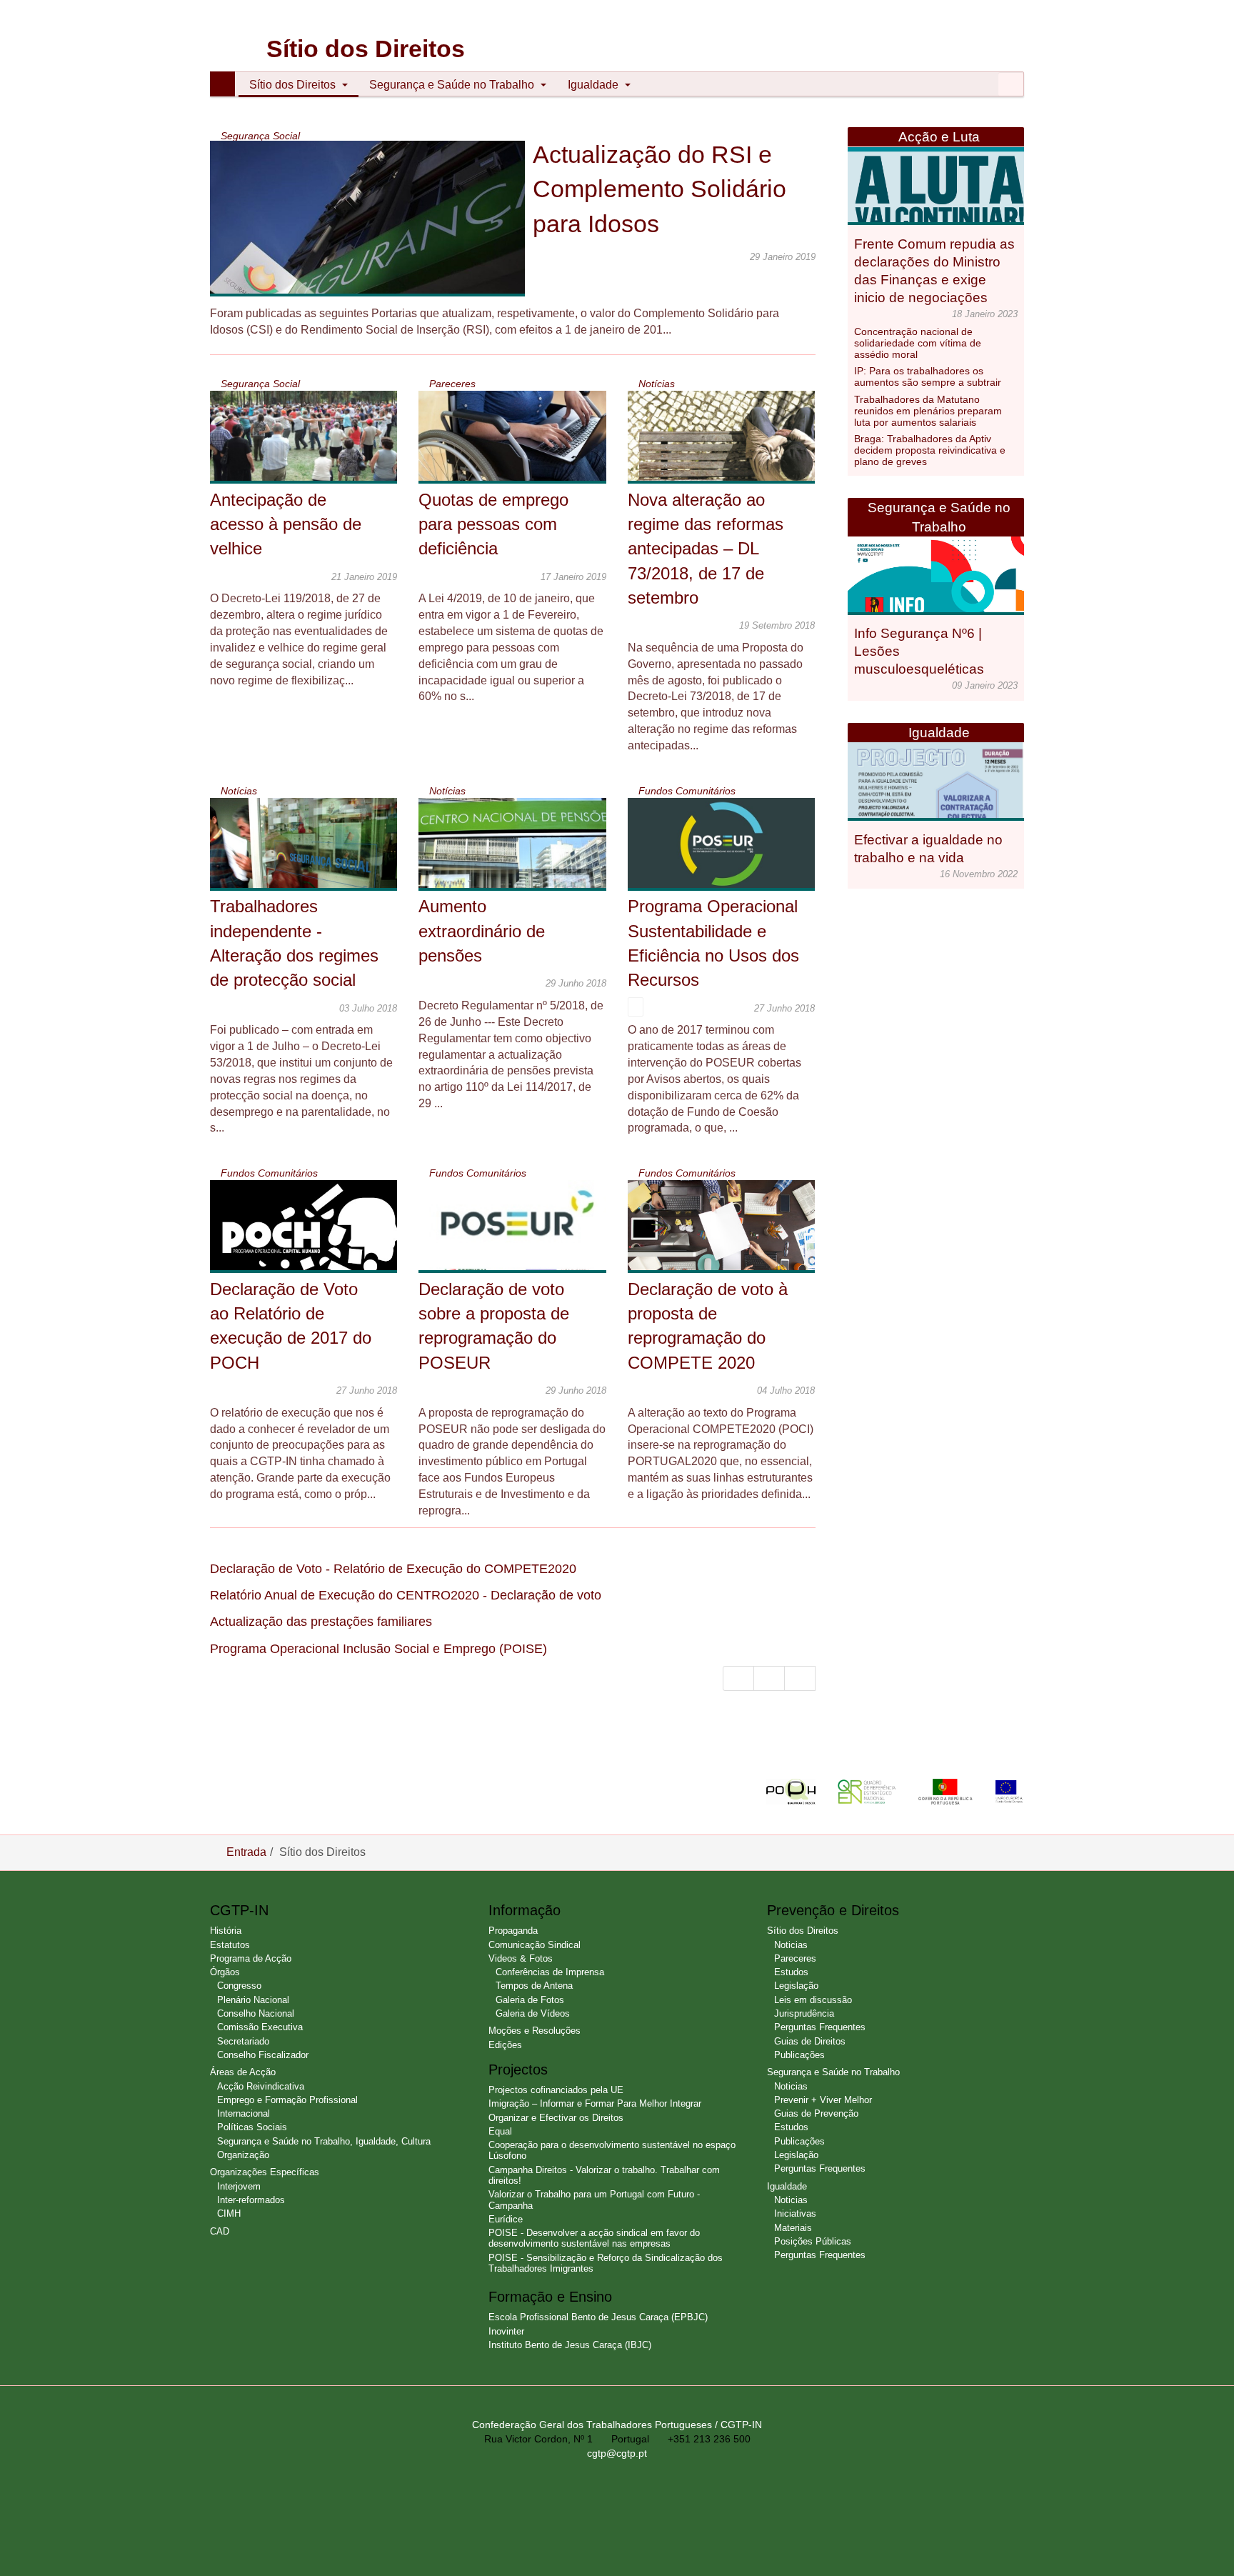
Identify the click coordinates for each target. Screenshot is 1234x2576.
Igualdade (595, 85)
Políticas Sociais (252, 2127)
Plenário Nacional (253, 2000)
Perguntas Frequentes (820, 2027)
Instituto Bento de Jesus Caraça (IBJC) (570, 2345)
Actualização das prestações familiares (321, 1622)
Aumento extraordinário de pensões (482, 931)
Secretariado (243, 2041)
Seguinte (800, 1678)
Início (738, 1678)
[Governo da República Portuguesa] (956, 1791)
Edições (505, 2045)
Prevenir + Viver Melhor (823, 2100)
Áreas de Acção (243, 2072)
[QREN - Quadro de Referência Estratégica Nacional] (878, 1791)
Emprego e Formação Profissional (287, 2100)
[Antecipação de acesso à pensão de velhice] (313, 442)
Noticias (791, 1945)
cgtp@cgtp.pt (617, 2453)
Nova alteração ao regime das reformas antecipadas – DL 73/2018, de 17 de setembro (706, 549)
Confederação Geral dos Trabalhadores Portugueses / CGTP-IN (617, 2425)
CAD (220, 2231)
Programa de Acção (251, 1958)
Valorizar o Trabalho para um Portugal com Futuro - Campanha (594, 2200)
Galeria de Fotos (530, 2000)
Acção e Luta (939, 137)
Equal (500, 2131)
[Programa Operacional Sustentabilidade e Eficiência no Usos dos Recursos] (731, 844)
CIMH (229, 2213)
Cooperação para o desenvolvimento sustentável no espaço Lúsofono (612, 2150)
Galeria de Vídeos (533, 2013)
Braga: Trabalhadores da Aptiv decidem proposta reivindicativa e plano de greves (930, 450)
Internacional (244, 2113)
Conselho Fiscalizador (263, 2055)
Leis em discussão (813, 2000)
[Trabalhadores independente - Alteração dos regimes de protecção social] (313, 864)
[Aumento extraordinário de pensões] (522, 858)
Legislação (796, 1986)
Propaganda (513, 1931)
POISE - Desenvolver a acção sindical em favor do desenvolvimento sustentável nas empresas (594, 2238)
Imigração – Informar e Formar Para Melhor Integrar (595, 2103)
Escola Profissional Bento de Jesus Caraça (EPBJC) (598, 2317)
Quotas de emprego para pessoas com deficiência (493, 524)
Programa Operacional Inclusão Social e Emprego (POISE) (378, 1649)
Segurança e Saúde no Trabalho (453, 85)
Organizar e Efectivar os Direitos (556, 2118)
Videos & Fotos (521, 1958)
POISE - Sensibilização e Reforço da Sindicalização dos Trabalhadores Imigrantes (606, 2263)
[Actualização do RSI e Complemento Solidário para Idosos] (383, 238)
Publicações (799, 2055)
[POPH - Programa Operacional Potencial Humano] (802, 1791)
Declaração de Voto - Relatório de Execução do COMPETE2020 (393, 1569)
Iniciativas (795, 2213)
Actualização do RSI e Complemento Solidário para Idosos (659, 189)
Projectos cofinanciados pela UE (556, 2090)
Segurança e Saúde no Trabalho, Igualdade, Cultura (324, 2141)
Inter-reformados (251, 2200)
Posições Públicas (813, 2241)
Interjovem (239, 2186)
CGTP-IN (232, 29)
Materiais (793, 2228)
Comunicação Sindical (535, 1945)
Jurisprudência (804, 2013)
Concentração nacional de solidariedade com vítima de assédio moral (918, 343)
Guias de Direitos (810, 2041)
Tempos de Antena (534, 1986)
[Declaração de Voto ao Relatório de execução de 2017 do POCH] (313, 1235)
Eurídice (506, 2219)
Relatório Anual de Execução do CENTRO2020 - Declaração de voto (406, 1595)
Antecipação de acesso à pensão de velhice (286, 524)
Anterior (769, 1678)
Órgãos (225, 1972)
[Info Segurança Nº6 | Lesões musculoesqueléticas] (940, 593)
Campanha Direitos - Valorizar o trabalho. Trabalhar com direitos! (604, 2175)
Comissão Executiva (260, 2027)
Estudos (791, 1972)
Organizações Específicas (265, 2172)
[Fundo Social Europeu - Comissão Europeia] (1009, 1791)
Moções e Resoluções (535, 2031)
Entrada (246, 1852)
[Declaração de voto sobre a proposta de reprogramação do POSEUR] (514, 1241)
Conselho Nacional (256, 2013)
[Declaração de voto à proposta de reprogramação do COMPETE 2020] (731, 1233)
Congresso (239, 1986)
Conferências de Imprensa (550, 1972)
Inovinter (506, 2331)
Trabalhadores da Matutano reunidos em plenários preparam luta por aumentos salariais (928, 411)
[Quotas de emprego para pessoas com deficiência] (522, 450)
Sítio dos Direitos (294, 85)
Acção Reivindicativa (261, 2086)
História (226, 1931)
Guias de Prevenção (816, 2113)
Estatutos (230, 1945)
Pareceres (795, 1958)
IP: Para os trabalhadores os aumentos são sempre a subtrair (928, 376)
